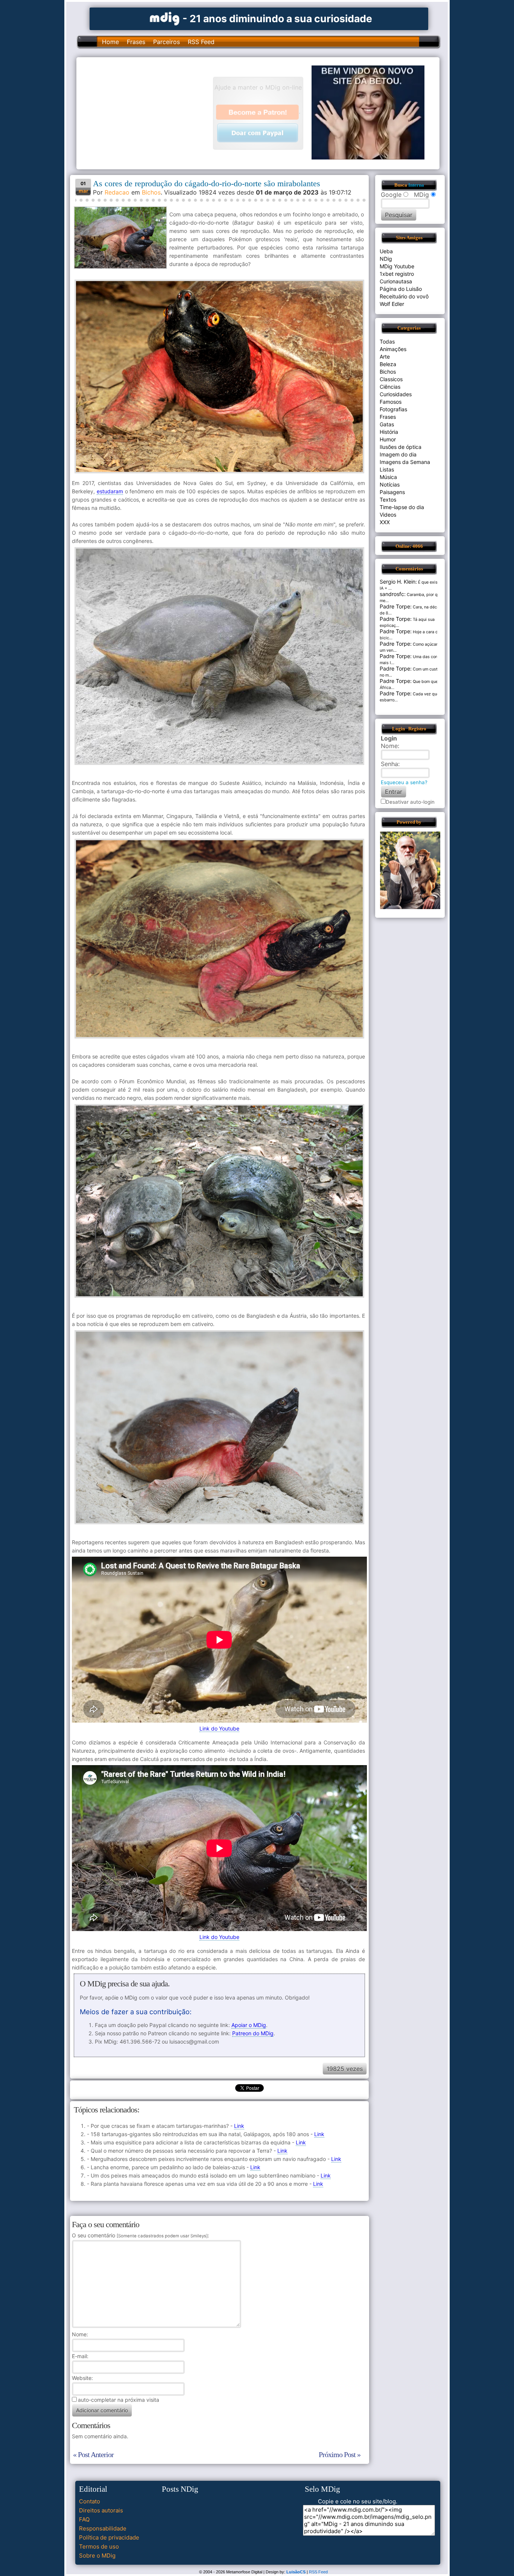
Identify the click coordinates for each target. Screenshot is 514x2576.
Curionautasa (396, 281)
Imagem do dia (398, 454)
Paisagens (392, 492)
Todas (387, 341)
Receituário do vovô (404, 296)
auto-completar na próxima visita (119, 2400)
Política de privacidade (109, 2537)
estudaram (110, 491)
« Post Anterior (93, 2454)
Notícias (390, 484)
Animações (393, 349)
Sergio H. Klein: (398, 582)
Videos (388, 515)
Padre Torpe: (396, 606)
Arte (385, 357)
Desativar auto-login (410, 802)
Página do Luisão (401, 289)
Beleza (388, 364)
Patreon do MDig (253, 2033)
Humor (388, 439)
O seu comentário (140, 2235)
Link (239, 2126)
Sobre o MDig (97, 2555)
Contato (90, 2501)
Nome (79, 2334)
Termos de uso (99, 2546)
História (389, 432)
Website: (82, 2378)
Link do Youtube (219, 1728)
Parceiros (167, 42)
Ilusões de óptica (401, 447)
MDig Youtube (397, 266)
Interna (416, 185)
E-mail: (80, 2356)
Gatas (387, 424)
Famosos (391, 402)
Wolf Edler (392, 304)
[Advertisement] (148, 113)
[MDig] (165, 18)
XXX (385, 522)
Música (388, 477)
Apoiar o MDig (249, 2025)
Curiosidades (396, 394)
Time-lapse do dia (402, 507)
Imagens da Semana (405, 462)
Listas (387, 469)
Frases (136, 42)
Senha (389, 764)
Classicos (391, 379)
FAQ (84, 2519)
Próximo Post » (340, 2454)
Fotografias (393, 409)
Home (110, 42)
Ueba (386, 251)
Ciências (390, 387)
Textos (388, 500)
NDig (386, 259)
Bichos (151, 192)
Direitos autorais (101, 2510)
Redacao (117, 192)
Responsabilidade (103, 2528)
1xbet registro (397, 274)
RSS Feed (201, 42)
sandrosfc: (393, 594)
